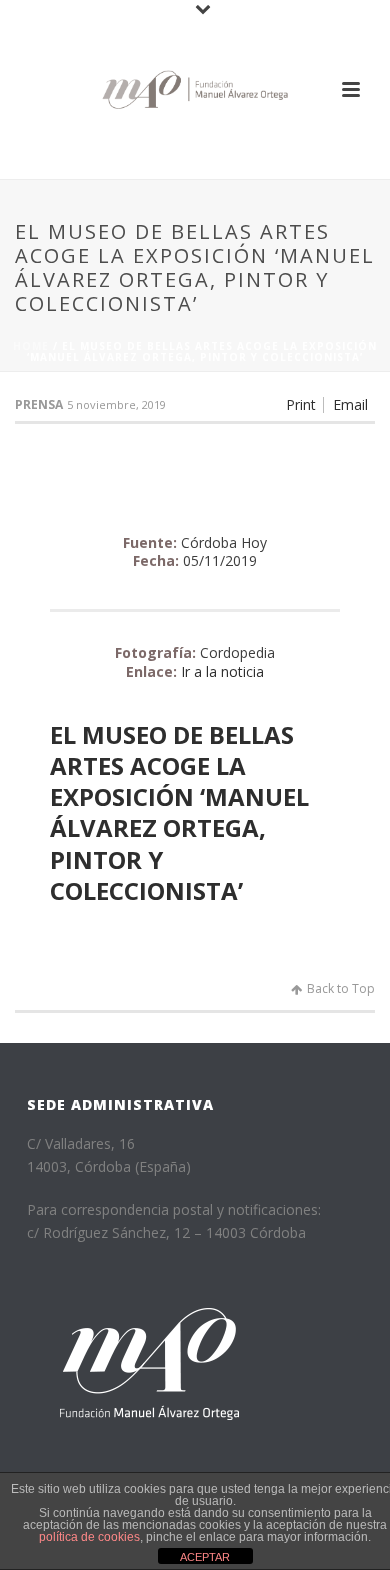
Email (350, 405)
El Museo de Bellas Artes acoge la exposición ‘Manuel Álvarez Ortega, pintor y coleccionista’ (179, 812)
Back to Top (341, 988)
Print (301, 405)
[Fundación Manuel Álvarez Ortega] (195, 89)
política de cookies (89, 1537)
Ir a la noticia (222, 671)
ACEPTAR (205, 1557)
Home (31, 346)
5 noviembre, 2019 (116, 404)
